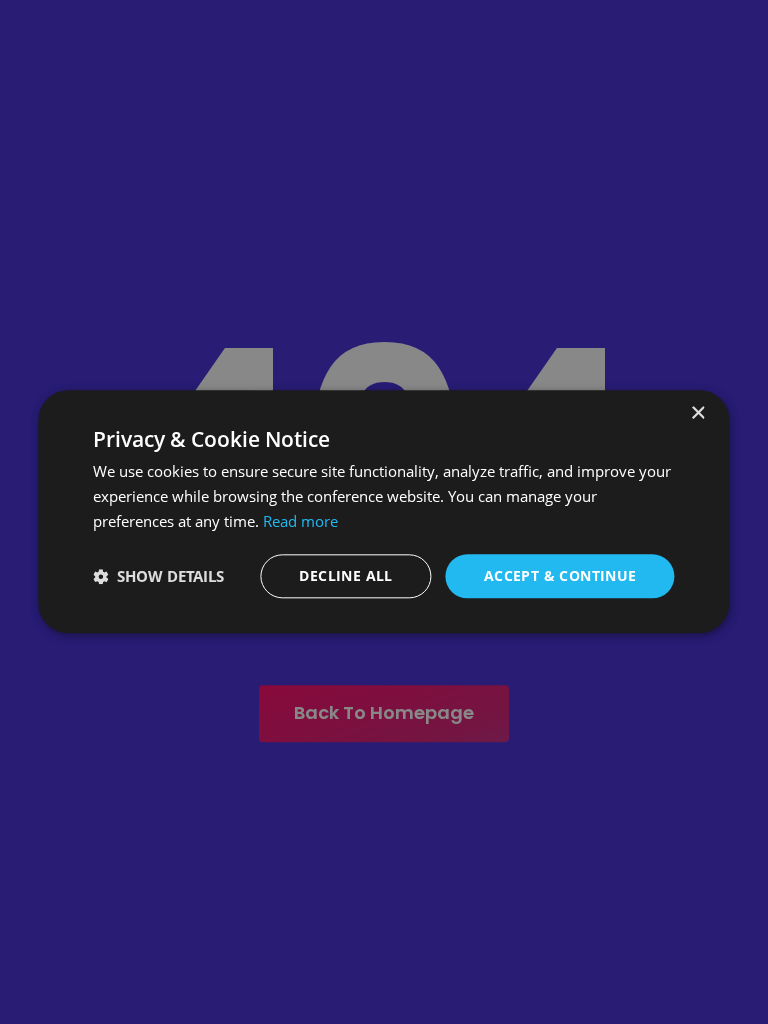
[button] (158, 576)
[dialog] (383, 511)
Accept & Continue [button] (560, 575)
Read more (300, 521)
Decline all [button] (345, 575)
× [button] (697, 413)
